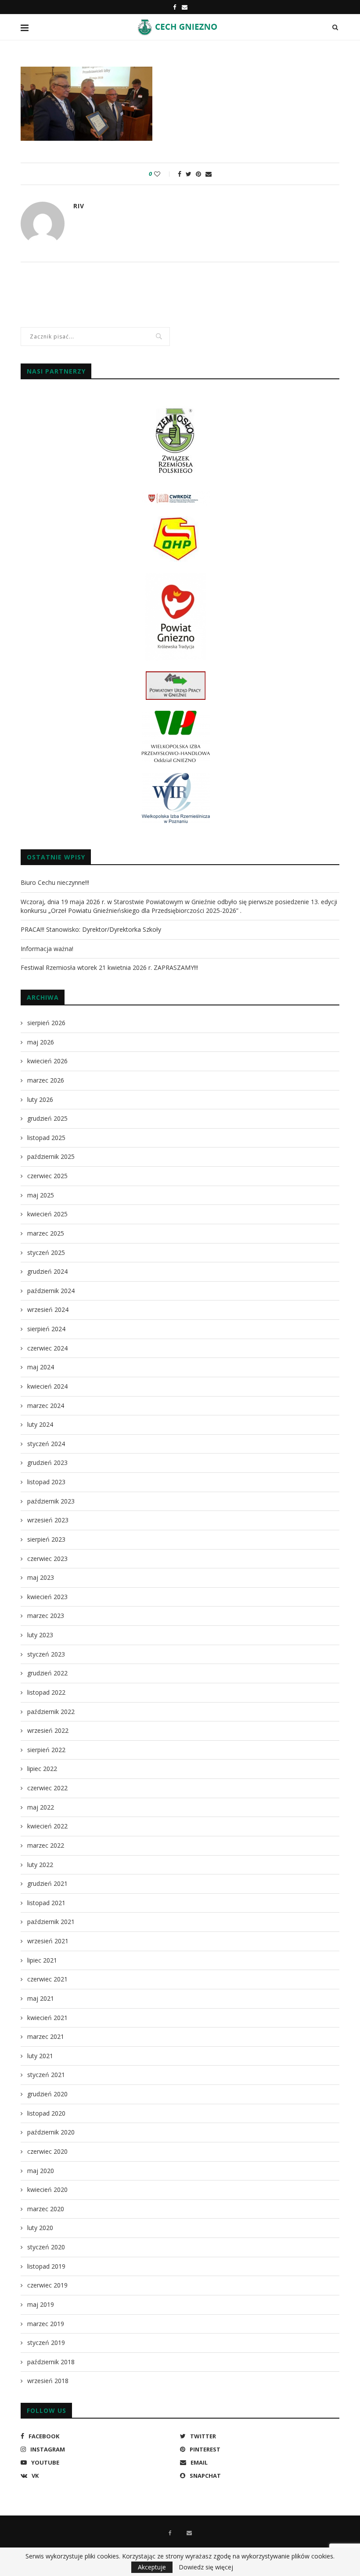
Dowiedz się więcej (206, 2567)
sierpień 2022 (46, 1750)
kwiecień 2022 (47, 1826)
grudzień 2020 (47, 2094)
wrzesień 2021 (48, 1941)
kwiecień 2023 (47, 1597)
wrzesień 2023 (48, 1520)
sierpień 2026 (46, 1023)
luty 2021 (40, 2056)
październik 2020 (51, 2132)
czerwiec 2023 (47, 1559)
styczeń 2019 (46, 2343)
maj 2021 (41, 1998)
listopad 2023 (46, 1482)
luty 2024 (40, 1424)
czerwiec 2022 (47, 1788)
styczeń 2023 (46, 1654)
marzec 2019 (46, 2324)
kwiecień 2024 (47, 1386)
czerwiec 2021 (47, 1979)
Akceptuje (152, 2567)
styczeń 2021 (46, 2075)
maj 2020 (41, 2171)
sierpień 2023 (46, 1539)
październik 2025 (51, 1156)
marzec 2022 (46, 1845)
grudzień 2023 (47, 1463)
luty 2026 (40, 1099)
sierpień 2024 (46, 1329)
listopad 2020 (46, 2113)
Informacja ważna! (47, 949)
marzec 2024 (46, 1406)
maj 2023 (41, 1577)
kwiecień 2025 (47, 1214)
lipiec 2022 (42, 1769)
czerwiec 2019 (47, 2285)
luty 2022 (40, 1865)
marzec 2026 (46, 1080)
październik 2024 (51, 1291)
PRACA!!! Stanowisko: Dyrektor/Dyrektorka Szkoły (91, 929)
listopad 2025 (46, 1138)
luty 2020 (40, 2228)
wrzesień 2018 (48, 2381)
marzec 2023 (46, 1616)
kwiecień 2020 (47, 2189)
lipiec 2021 (42, 1960)
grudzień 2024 (47, 1271)
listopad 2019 (46, 2266)
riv (79, 206)
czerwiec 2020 (47, 2151)
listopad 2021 (46, 1903)
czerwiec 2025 (47, 1176)
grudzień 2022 (47, 1673)
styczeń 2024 (46, 1444)
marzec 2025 (46, 1233)
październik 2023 (51, 1501)
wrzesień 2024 (48, 1309)
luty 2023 (40, 1635)
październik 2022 (51, 1712)
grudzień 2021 (47, 1883)
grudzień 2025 (47, 1118)
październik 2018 (51, 2362)
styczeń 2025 (46, 1252)
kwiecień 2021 (47, 2018)
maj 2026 (41, 1042)
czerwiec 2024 (47, 1348)
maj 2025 (41, 1195)
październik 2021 (51, 1922)
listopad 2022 (46, 1692)
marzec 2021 (46, 2036)
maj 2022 (41, 1807)
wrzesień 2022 (48, 1730)
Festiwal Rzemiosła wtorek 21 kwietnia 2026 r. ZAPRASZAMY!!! (109, 967)
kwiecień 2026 (47, 1061)
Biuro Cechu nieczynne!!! (55, 882)
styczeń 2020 (46, 2247)
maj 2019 (41, 2304)
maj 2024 (41, 1367)
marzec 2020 (46, 2209)
